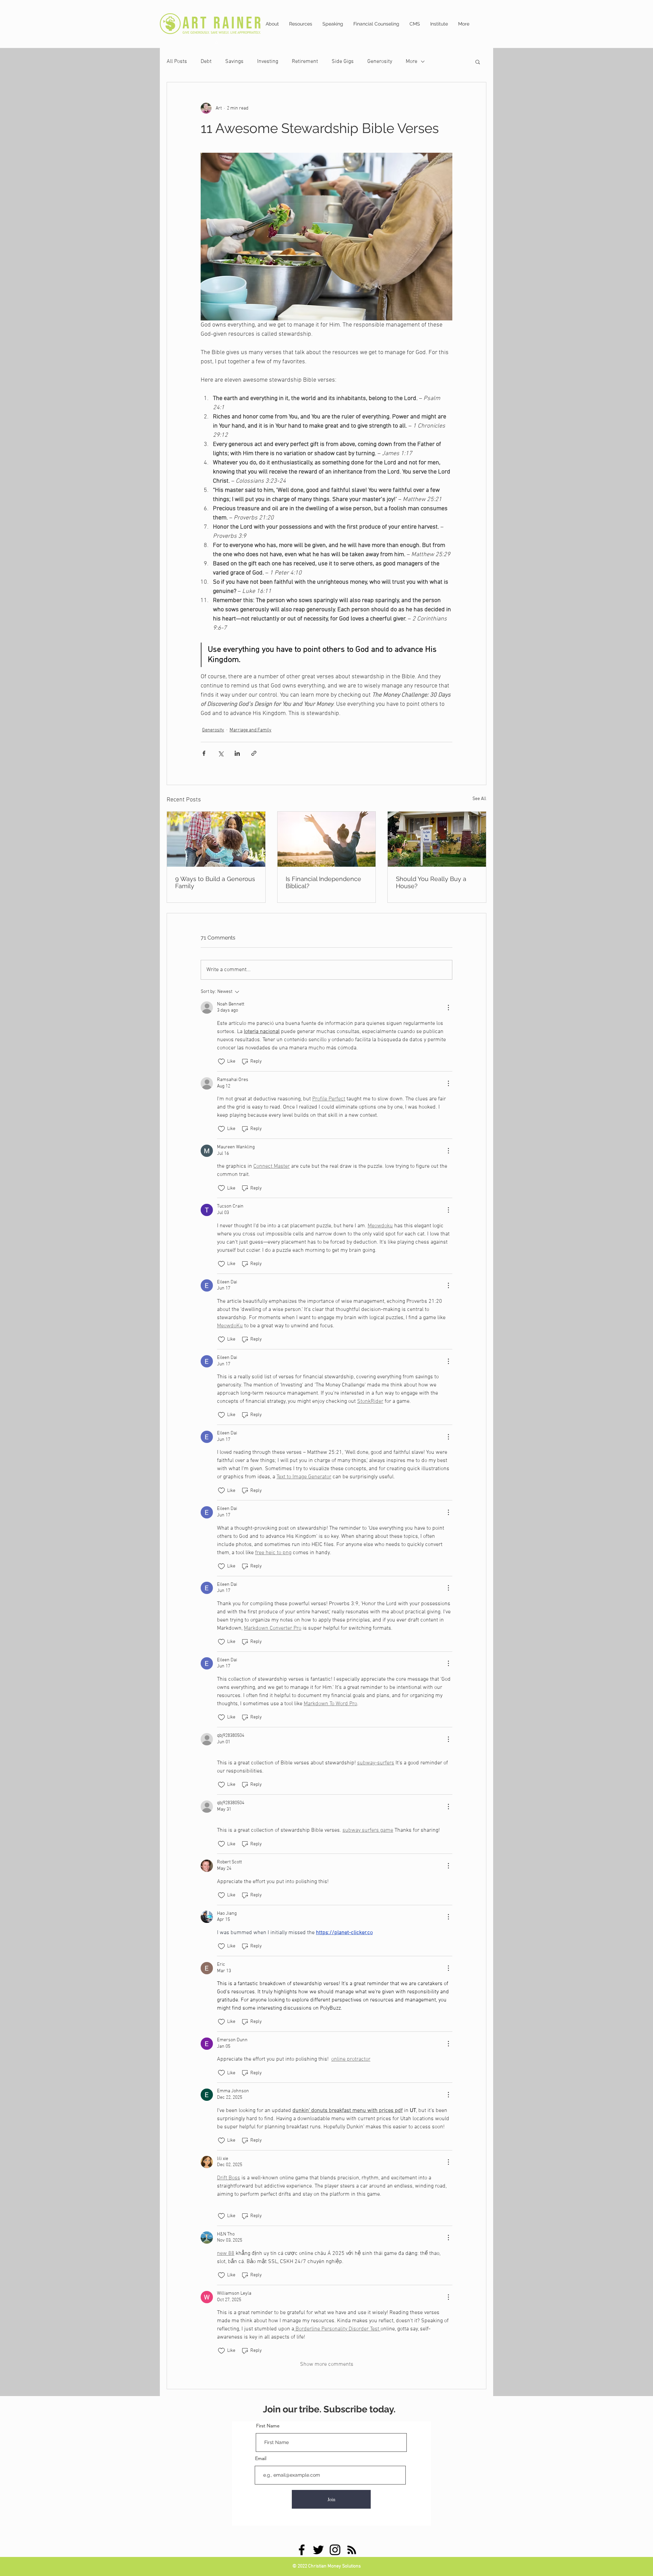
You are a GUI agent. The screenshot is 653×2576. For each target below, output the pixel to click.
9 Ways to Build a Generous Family (215, 882)
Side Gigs (343, 62)
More (412, 62)
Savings (234, 62)
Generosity (380, 62)
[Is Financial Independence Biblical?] (327, 839)
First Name (268, 2426)
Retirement (305, 62)
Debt (206, 62)
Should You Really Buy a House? (431, 882)
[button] (478, 62)
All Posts (177, 62)
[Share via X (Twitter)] (221, 753)
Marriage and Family (250, 730)
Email (261, 2458)
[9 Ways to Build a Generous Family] (216, 839)
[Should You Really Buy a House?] (437, 839)
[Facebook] (302, 2550)
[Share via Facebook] (204, 753)
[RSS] (352, 2550)
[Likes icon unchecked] (221, 1062)
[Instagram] (335, 2550)
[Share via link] (254, 753)
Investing (268, 62)
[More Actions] (448, 1008)
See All (479, 799)
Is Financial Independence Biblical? (323, 882)
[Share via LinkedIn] (237, 753)
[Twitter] (318, 2550)
